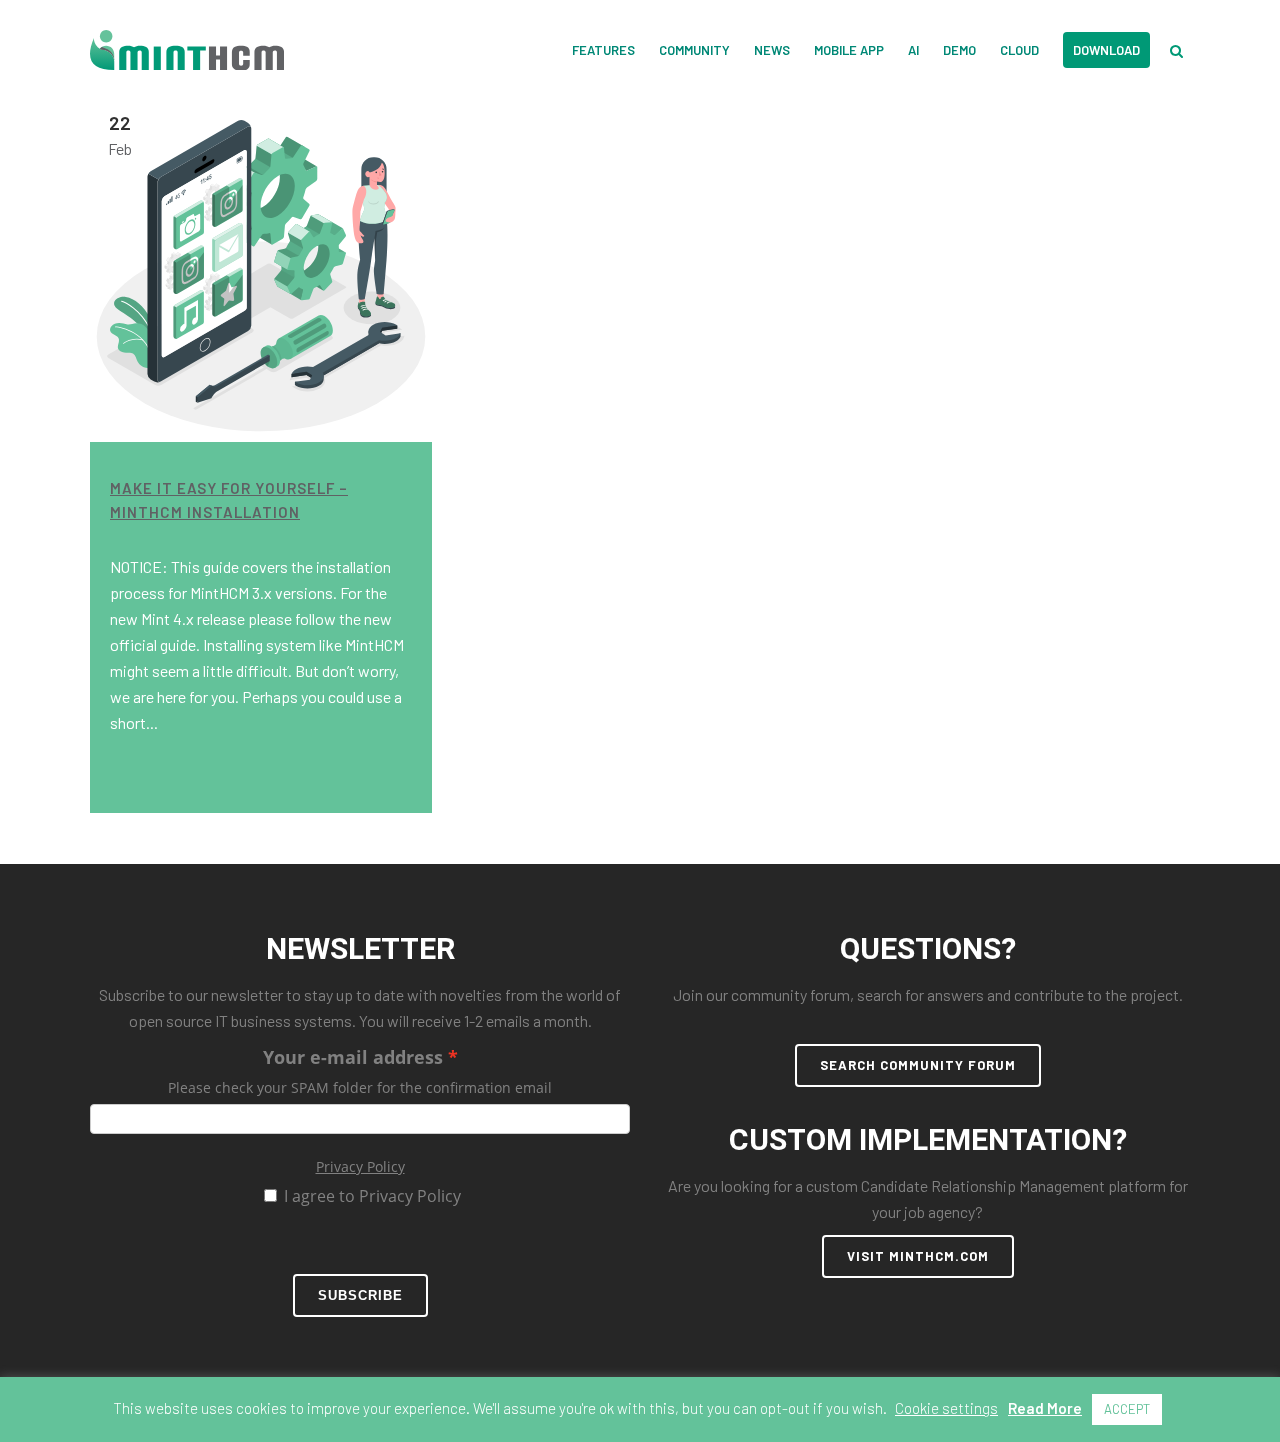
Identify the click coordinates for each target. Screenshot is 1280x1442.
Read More (1045, 1408)
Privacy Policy (360, 1166)
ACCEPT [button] (1127, 1409)
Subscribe (360, 1295)
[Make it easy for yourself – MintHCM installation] (261, 271)
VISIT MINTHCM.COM (918, 1256)
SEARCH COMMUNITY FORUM (918, 1065)
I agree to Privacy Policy (372, 1196)
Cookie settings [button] (946, 1408)
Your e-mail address (353, 1057)
